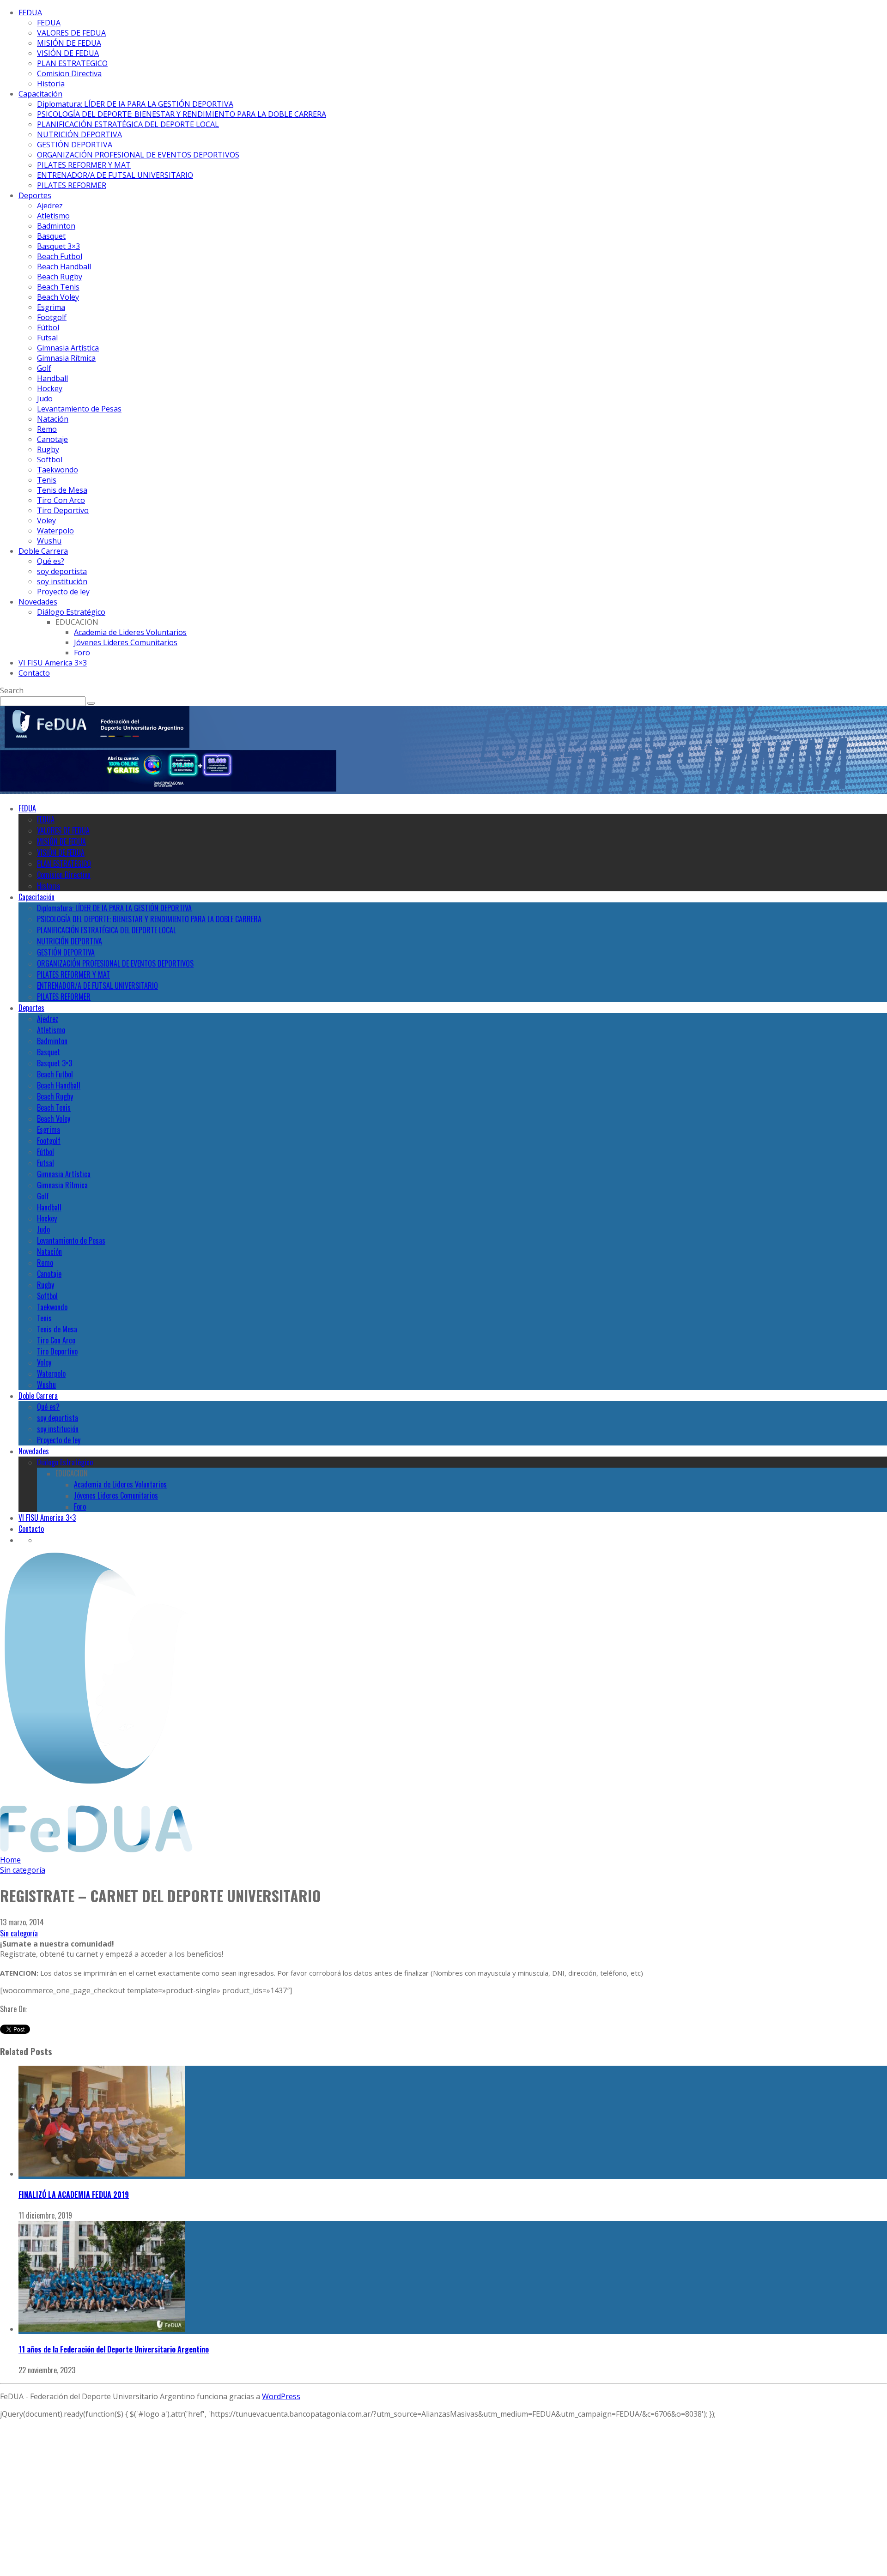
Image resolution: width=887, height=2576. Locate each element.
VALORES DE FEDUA (71, 33)
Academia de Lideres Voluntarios (130, 632)
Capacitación (40, 94)
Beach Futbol (60, 256)
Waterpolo (55, 531)
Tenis (47, 480)
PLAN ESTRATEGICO (72, 63)
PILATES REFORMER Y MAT (84, 165)
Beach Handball (64, 266)
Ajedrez (50, 206)
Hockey (50, 388)
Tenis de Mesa (62, 490)
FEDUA (30, 12)
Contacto (34, 673)
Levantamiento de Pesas (79, 409)
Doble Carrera (43, 551)
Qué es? (51, 561)
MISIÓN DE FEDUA (69, 43)
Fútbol (48, 327)
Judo (45, 399)
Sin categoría (19, 1933)
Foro (82, 653)
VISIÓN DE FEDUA (68, 53)
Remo (47, 429)
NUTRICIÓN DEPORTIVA (79, 134)
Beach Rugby (60, 277)
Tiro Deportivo (63, 510)
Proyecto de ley (63, 592)
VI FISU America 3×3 (53, 663)
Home (10, 1860)
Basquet (51, 236)
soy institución (62, 581)
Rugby (48, 449)
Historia (51, 84)
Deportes (35, 195)
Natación (53, 419)
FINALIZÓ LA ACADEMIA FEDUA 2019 (74, 2195)
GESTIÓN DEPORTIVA (75, 145)
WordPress (281, 2396)
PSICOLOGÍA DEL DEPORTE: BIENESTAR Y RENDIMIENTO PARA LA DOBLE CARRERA (182, 114)
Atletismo (53, 216)
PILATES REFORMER (72, 185)
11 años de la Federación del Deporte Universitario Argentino (114, 2349)
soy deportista (62, 571)
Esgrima (51, 307)
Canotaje (52, 439)
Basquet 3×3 (58, 246)
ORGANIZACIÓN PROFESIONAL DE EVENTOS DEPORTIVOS (138, 155)
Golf (44, 368)
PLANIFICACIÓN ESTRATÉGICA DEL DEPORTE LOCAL (128, 124)
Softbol (50, 460)
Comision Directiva (69, 73)
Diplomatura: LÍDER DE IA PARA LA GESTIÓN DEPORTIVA (135, 104)
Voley (46, 520)
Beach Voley (58, 297)
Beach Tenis (58, 287)
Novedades (38, 602)
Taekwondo (58, 470)
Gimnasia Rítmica (66, 358)
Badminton (56, 226)
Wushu (49, 541)
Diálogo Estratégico (71, 612)
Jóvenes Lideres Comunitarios (126, 642)
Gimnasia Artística (68, 348)
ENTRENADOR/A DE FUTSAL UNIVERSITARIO (115, 175)
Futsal (47, 338)
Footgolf (52, 317)
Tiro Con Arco (61, 500)
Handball (52, 378)
